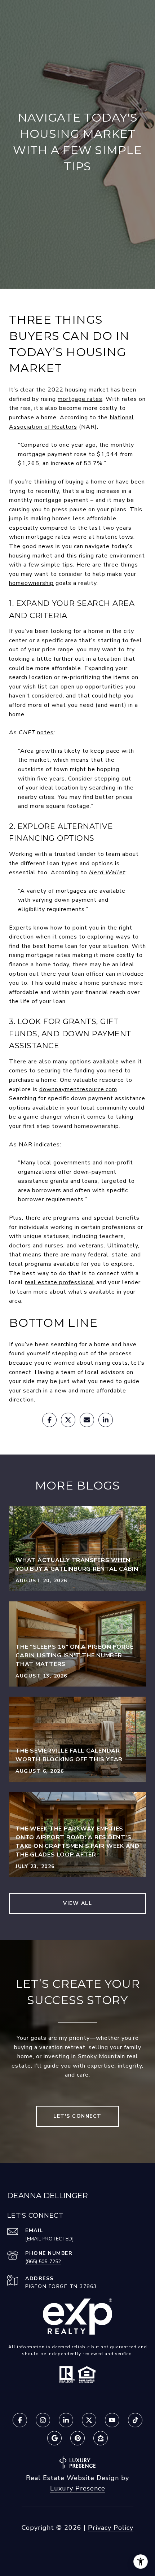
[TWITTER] (89, 2420)
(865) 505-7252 (43, 2262)
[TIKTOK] (135, 2420)
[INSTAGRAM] (43, 2420)
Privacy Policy (111, 2528)
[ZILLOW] (101, 2438)
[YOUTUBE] (112, 2420)
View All (77, 1903)
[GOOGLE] (54, 2438)
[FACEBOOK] (20, 2420)
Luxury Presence (78, 2488)
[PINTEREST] (77, 2438)
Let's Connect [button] (77, 2116)
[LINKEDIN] (66, 2420)
